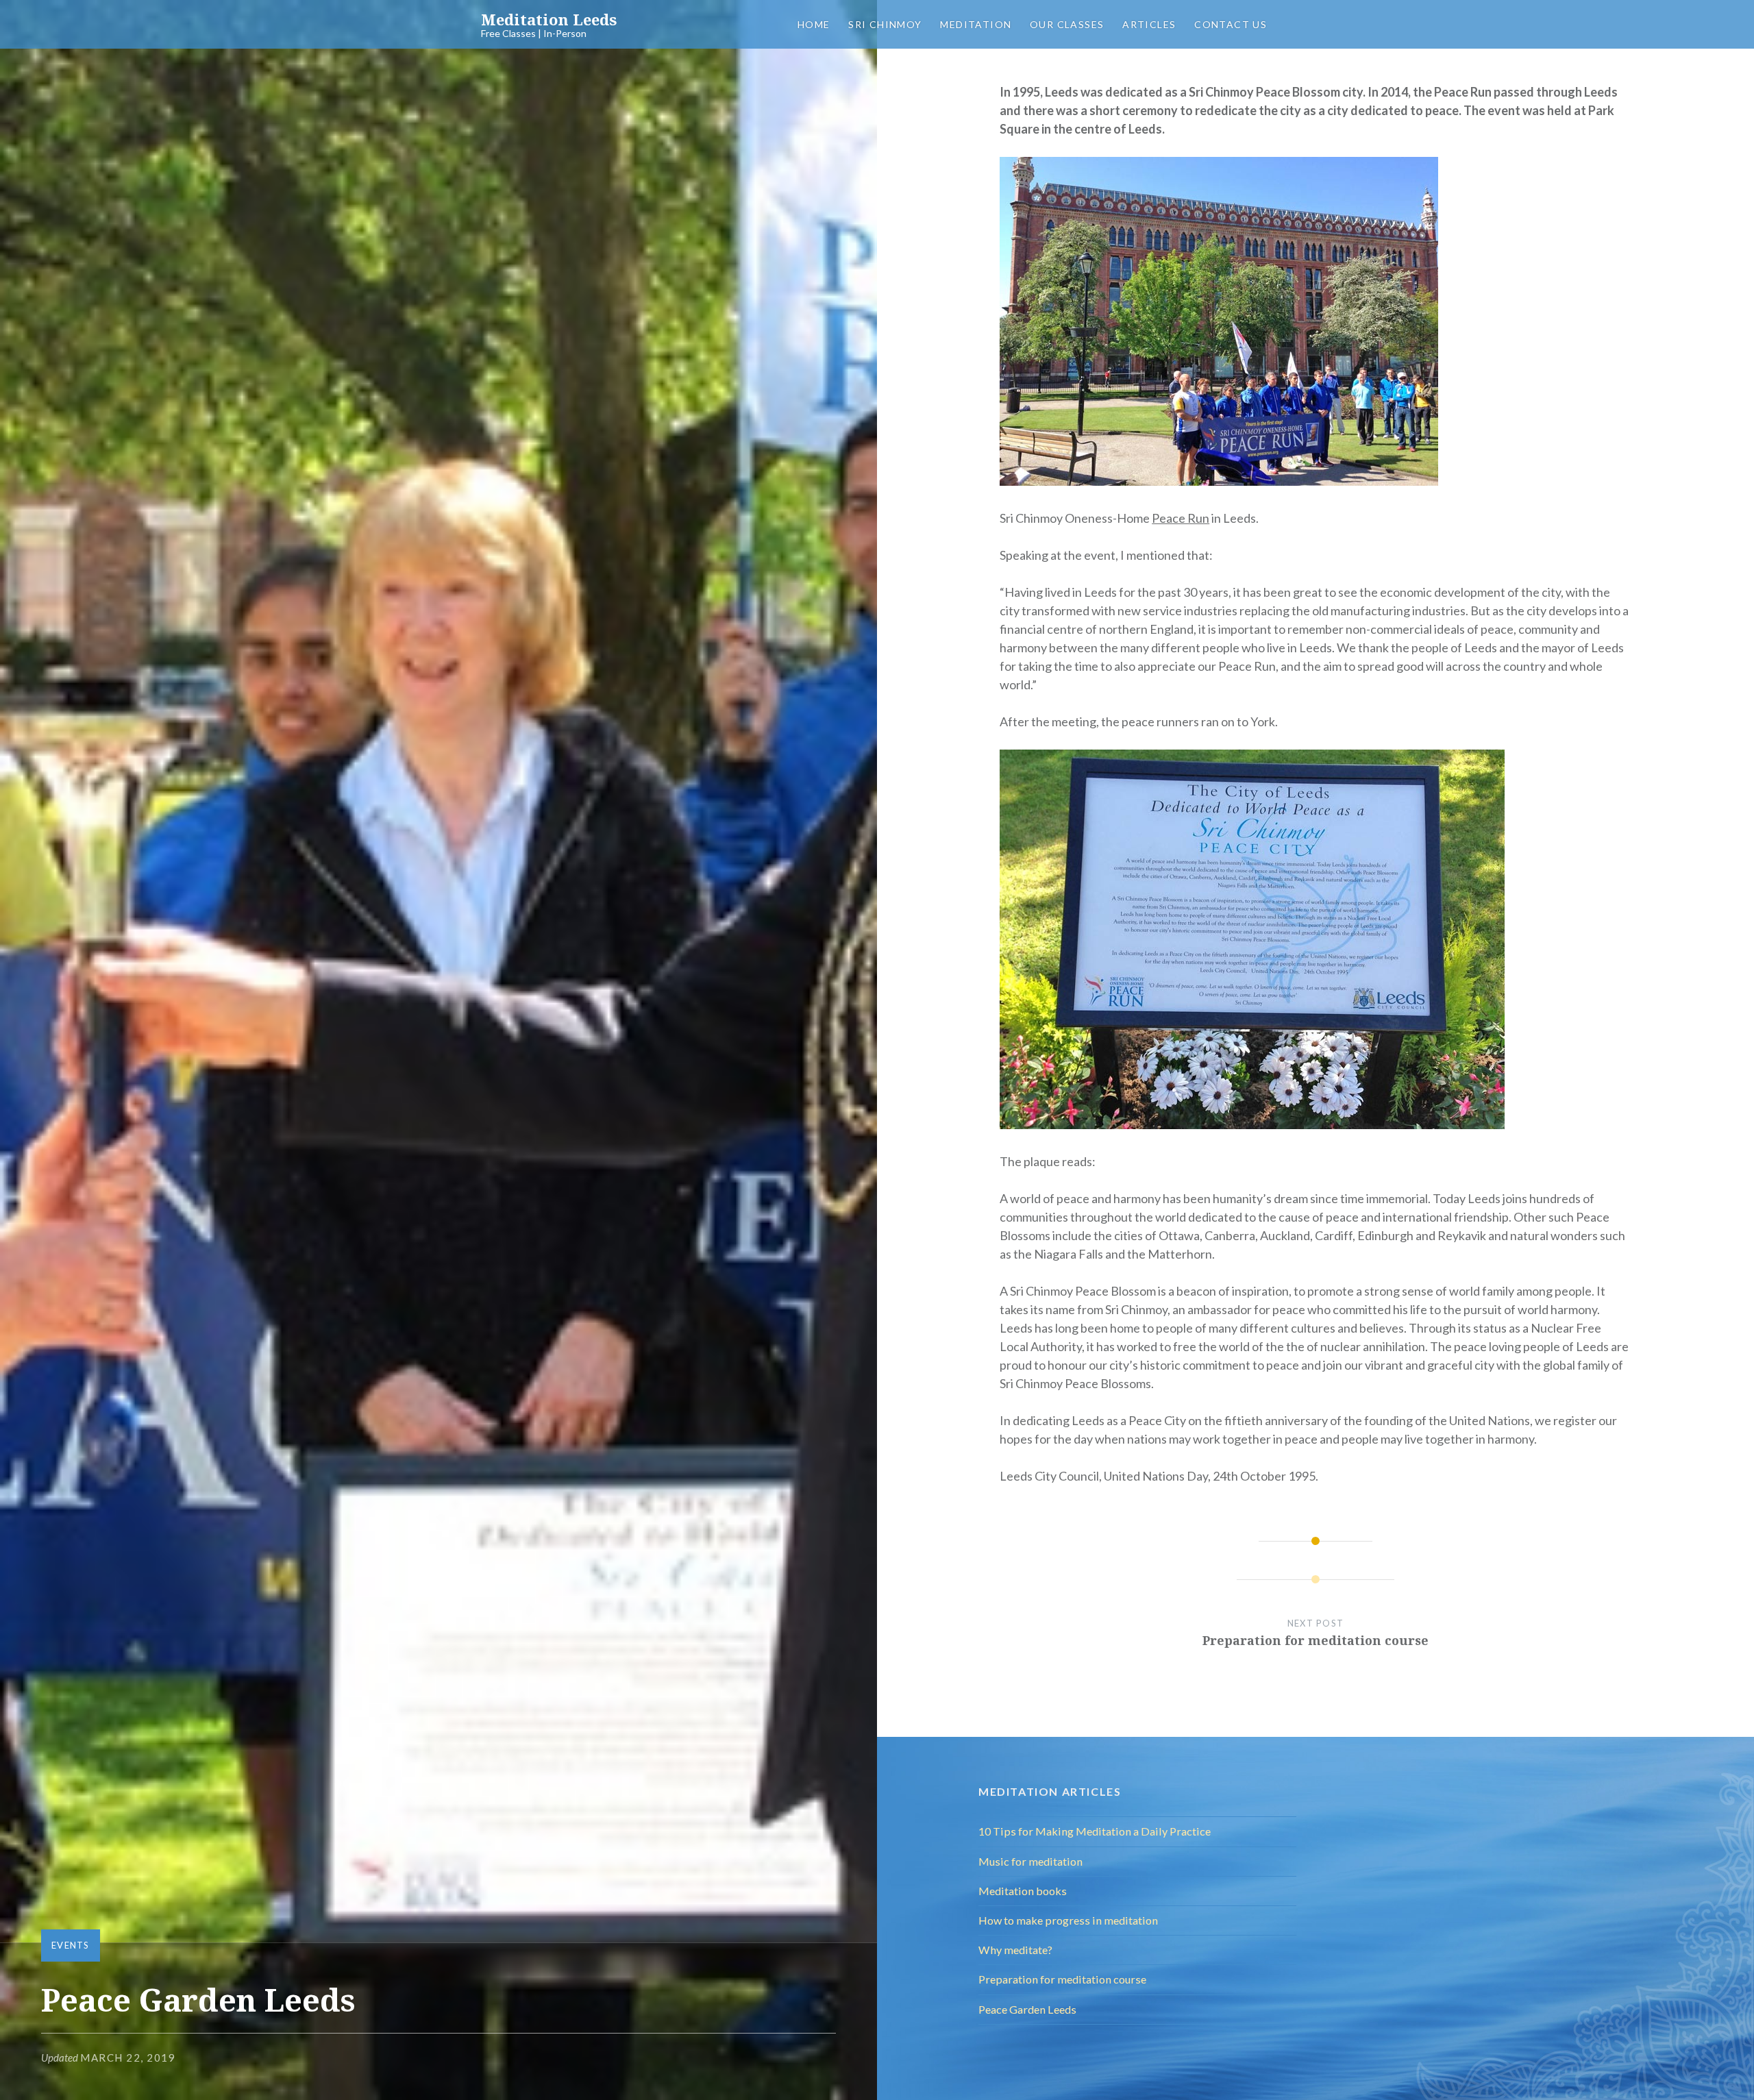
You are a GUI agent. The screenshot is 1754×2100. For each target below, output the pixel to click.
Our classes (1067, 24)
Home (814, 24)
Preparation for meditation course (1062, 1979)
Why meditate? (1015, 1950)
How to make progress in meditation (1068, 1920)
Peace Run (1181, 518)
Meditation (976, 24)
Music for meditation (1030, 1861)
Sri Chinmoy (885, 24)
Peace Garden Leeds (1027, 2009)
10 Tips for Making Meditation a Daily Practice (1095, 1831)
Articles (1149, 24)
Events (71, 1945)
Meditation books (1023, 1891)
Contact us (1231, 24)
